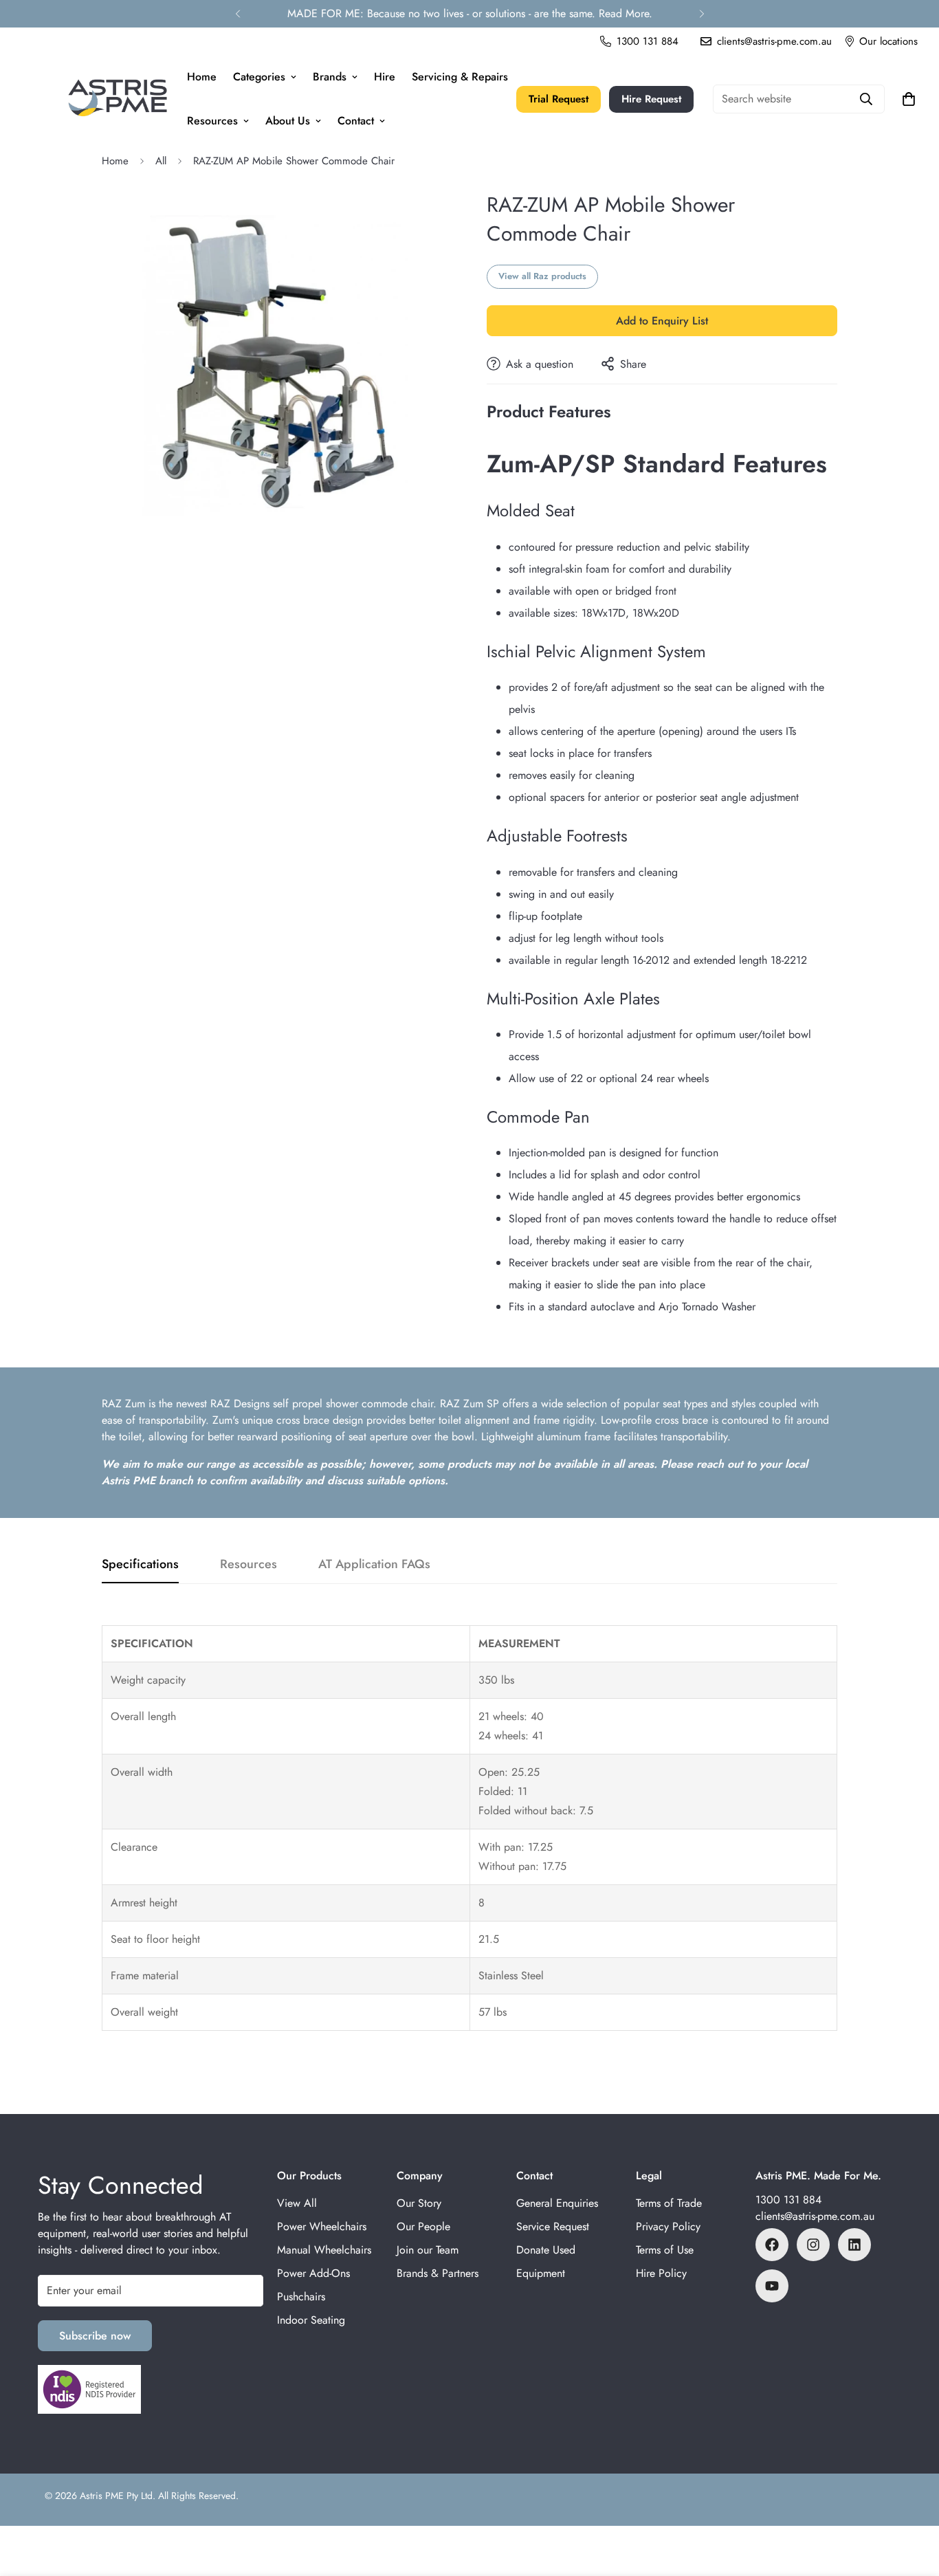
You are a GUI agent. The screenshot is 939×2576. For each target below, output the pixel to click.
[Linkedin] (854, 2245)
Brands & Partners (438, 2273)
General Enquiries (557, 2203)
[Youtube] (772, 2286)
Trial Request (559, 99)
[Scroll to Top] (912, 2501)
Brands (330, 77)
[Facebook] (772, 2245)
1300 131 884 (788, 2200)
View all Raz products (542, 276)
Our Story (419, 2203)
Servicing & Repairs (460, 77)
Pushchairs (301, 2297)
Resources (212, 121)
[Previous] (237, 14)
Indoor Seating (311, 2320)
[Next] (702, 14)
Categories (259, 77)
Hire (385, 77)
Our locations (888, 41)
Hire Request (651, 99)
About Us (288, 121)
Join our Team (428, 2250)
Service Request (553, 2226)
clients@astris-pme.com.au (815, 2216)
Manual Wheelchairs (324, 2250)
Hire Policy (661, 2273)
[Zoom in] (440, 220)
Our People (423, 2226)
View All (297, 2203)
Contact (356, 121)
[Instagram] (813, 2245)
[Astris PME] (118, 99)
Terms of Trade (669, 2203)
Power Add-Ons (313, 2273)
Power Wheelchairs (322, 2226)
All (161, 161)
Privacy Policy (668, 2226)
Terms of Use (665, 2250)
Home (202, 77)
